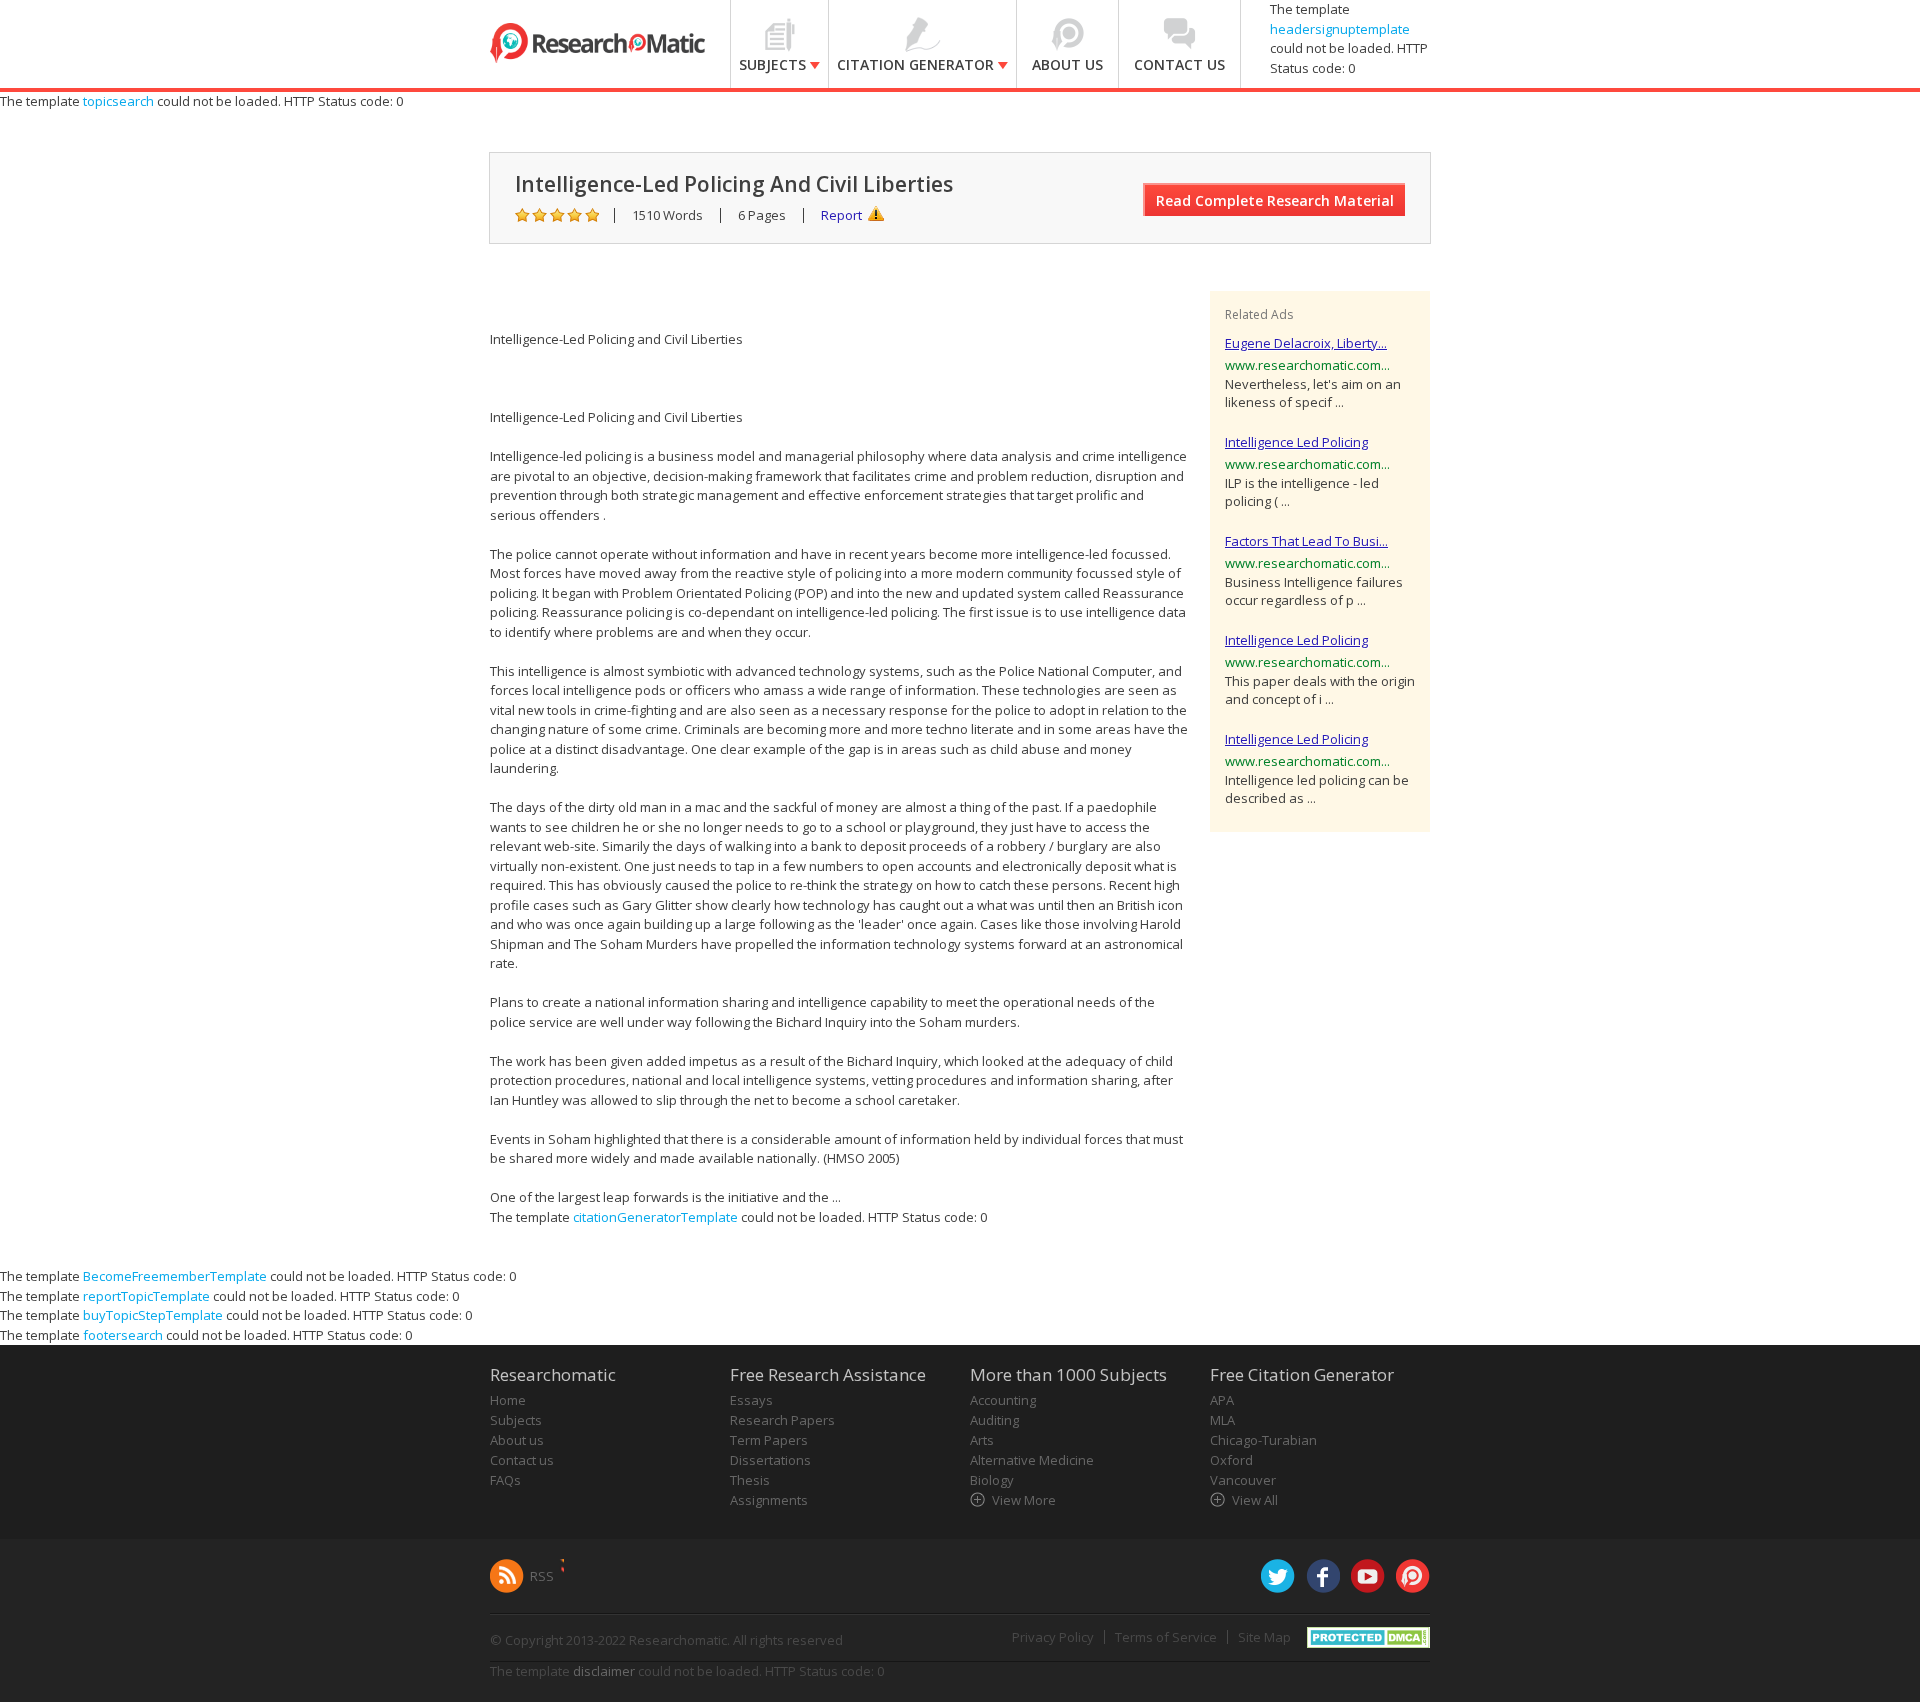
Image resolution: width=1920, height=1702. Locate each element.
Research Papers (782, 1420)
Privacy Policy (1053, 1637)
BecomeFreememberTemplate (175, 1276)
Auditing (994, 1420)
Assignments (769, 1500)
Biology (992, 1480)
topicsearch (118, 101)
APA (1222, 1400)
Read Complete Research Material (1275, 200)
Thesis (750, 1480)
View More (1024, 1500)
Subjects (516, 1420)
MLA (1222, 1420)
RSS (542, 1576)
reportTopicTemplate (146, 1296)
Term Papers (769, 1440)
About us (517, 1440)
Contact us (522, 1460)
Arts (982, 1440)
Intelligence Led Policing (1296, 442)
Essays (751, 1400)
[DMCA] (1368, 1636)
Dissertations (770, 1460)
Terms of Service (1166, 1637)
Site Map (1264, 1637)
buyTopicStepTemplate (153, 1315)
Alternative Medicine (1032, 1460)
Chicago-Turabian (1263, 1440)
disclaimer (604, 1671)
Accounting (1003, 1400)
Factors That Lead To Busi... (1306, 541)
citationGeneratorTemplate (655, 1217)
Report (841, 215)
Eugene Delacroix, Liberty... (1306, 343)
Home (508, 1400)
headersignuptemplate (1340, 29)
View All (1255, 1500)
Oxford (1231, 1460)
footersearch (123, 1335)
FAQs (505, 1480)
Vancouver (1243, 1480)
